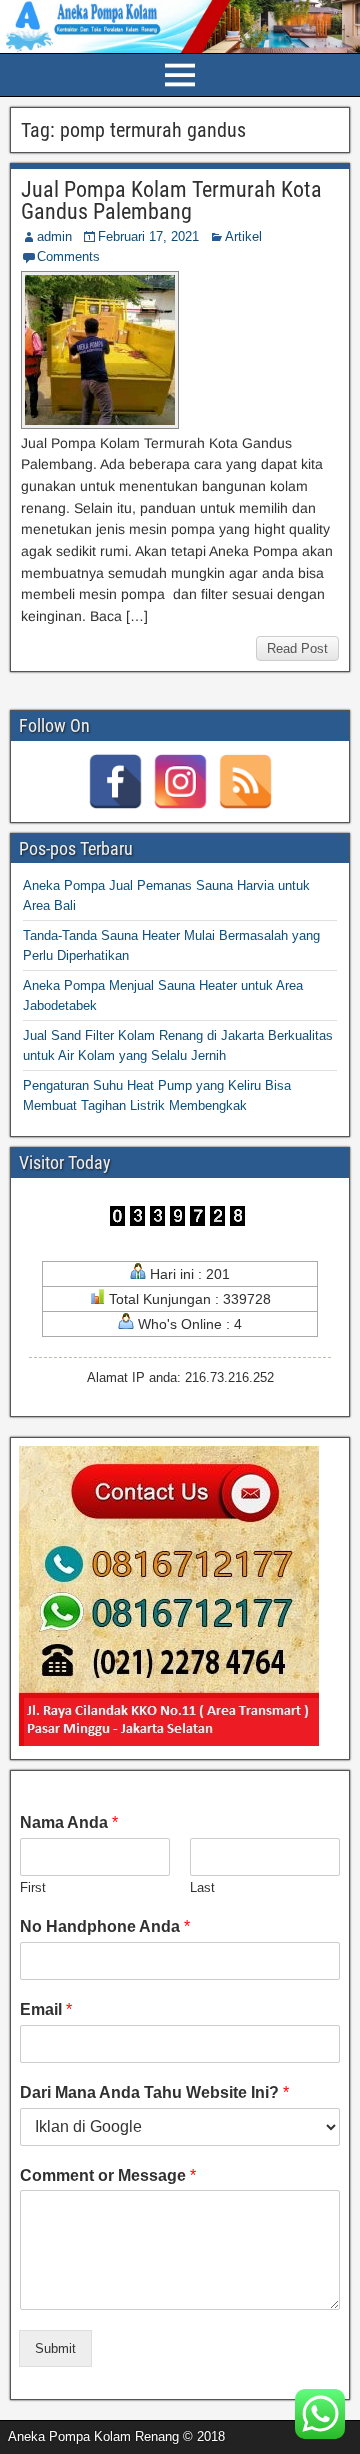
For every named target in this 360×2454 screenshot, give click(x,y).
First (33, 1887)
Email (46, 2009)
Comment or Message (108, 2175)
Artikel (243, 236)
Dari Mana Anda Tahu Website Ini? (154, 2092)
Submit (55, 2348)
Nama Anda (69, 1822)
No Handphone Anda (105, 1926)
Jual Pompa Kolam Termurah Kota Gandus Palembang (171, 200)
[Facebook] (115, 781)
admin (54, 236)
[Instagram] (180, 781)
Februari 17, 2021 (148, 236)
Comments (68, 256)
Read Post (297, 648)
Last (202, 1887)
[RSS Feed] (245, 781)
